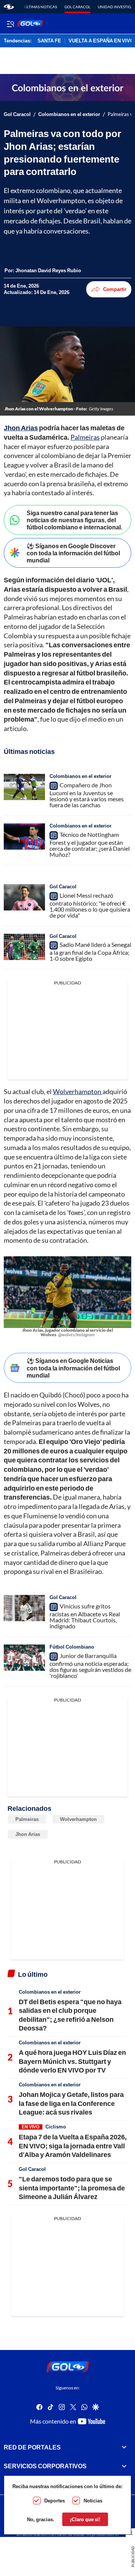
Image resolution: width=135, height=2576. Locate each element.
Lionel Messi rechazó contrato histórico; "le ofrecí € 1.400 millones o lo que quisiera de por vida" (90, 905)
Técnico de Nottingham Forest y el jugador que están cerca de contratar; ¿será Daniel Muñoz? (90, 844)
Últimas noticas (41, 7)
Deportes (55, 2501)
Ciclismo (56, 2127)
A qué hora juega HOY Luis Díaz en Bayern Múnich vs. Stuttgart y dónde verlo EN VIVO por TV (72, 2061)
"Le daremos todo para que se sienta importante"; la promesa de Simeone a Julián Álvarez (72, 2188)
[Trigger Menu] (10, 24)
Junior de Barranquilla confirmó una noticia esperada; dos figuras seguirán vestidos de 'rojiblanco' (90, 1666)
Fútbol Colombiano (72, 1647)
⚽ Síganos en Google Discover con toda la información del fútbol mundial (73, 553)
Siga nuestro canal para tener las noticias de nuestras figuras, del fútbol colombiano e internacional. (74, 520)
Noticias (93, 2501)
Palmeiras (85, 437)
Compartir (115, 289)
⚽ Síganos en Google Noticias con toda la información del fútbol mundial (73, 1368)
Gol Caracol (77, 7)
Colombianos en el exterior (69, 114)
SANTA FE (49, 41)
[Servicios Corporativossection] (124, 2466)
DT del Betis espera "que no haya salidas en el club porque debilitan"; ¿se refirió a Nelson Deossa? (70, 2015)
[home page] (9, 7)
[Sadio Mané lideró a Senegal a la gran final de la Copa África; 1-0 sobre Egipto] (24, 947)
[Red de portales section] (124, 2447)
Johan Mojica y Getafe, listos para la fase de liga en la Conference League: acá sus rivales (71, 2103)
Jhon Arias (28, 1834)
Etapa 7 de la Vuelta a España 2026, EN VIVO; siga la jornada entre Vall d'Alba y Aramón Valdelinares (73, 2146)
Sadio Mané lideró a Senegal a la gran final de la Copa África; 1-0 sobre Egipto (90, 952)
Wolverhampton (78, 1091)
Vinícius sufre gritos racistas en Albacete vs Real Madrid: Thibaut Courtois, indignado (85, 1616)
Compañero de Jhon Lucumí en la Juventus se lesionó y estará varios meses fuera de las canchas (87, 795)
